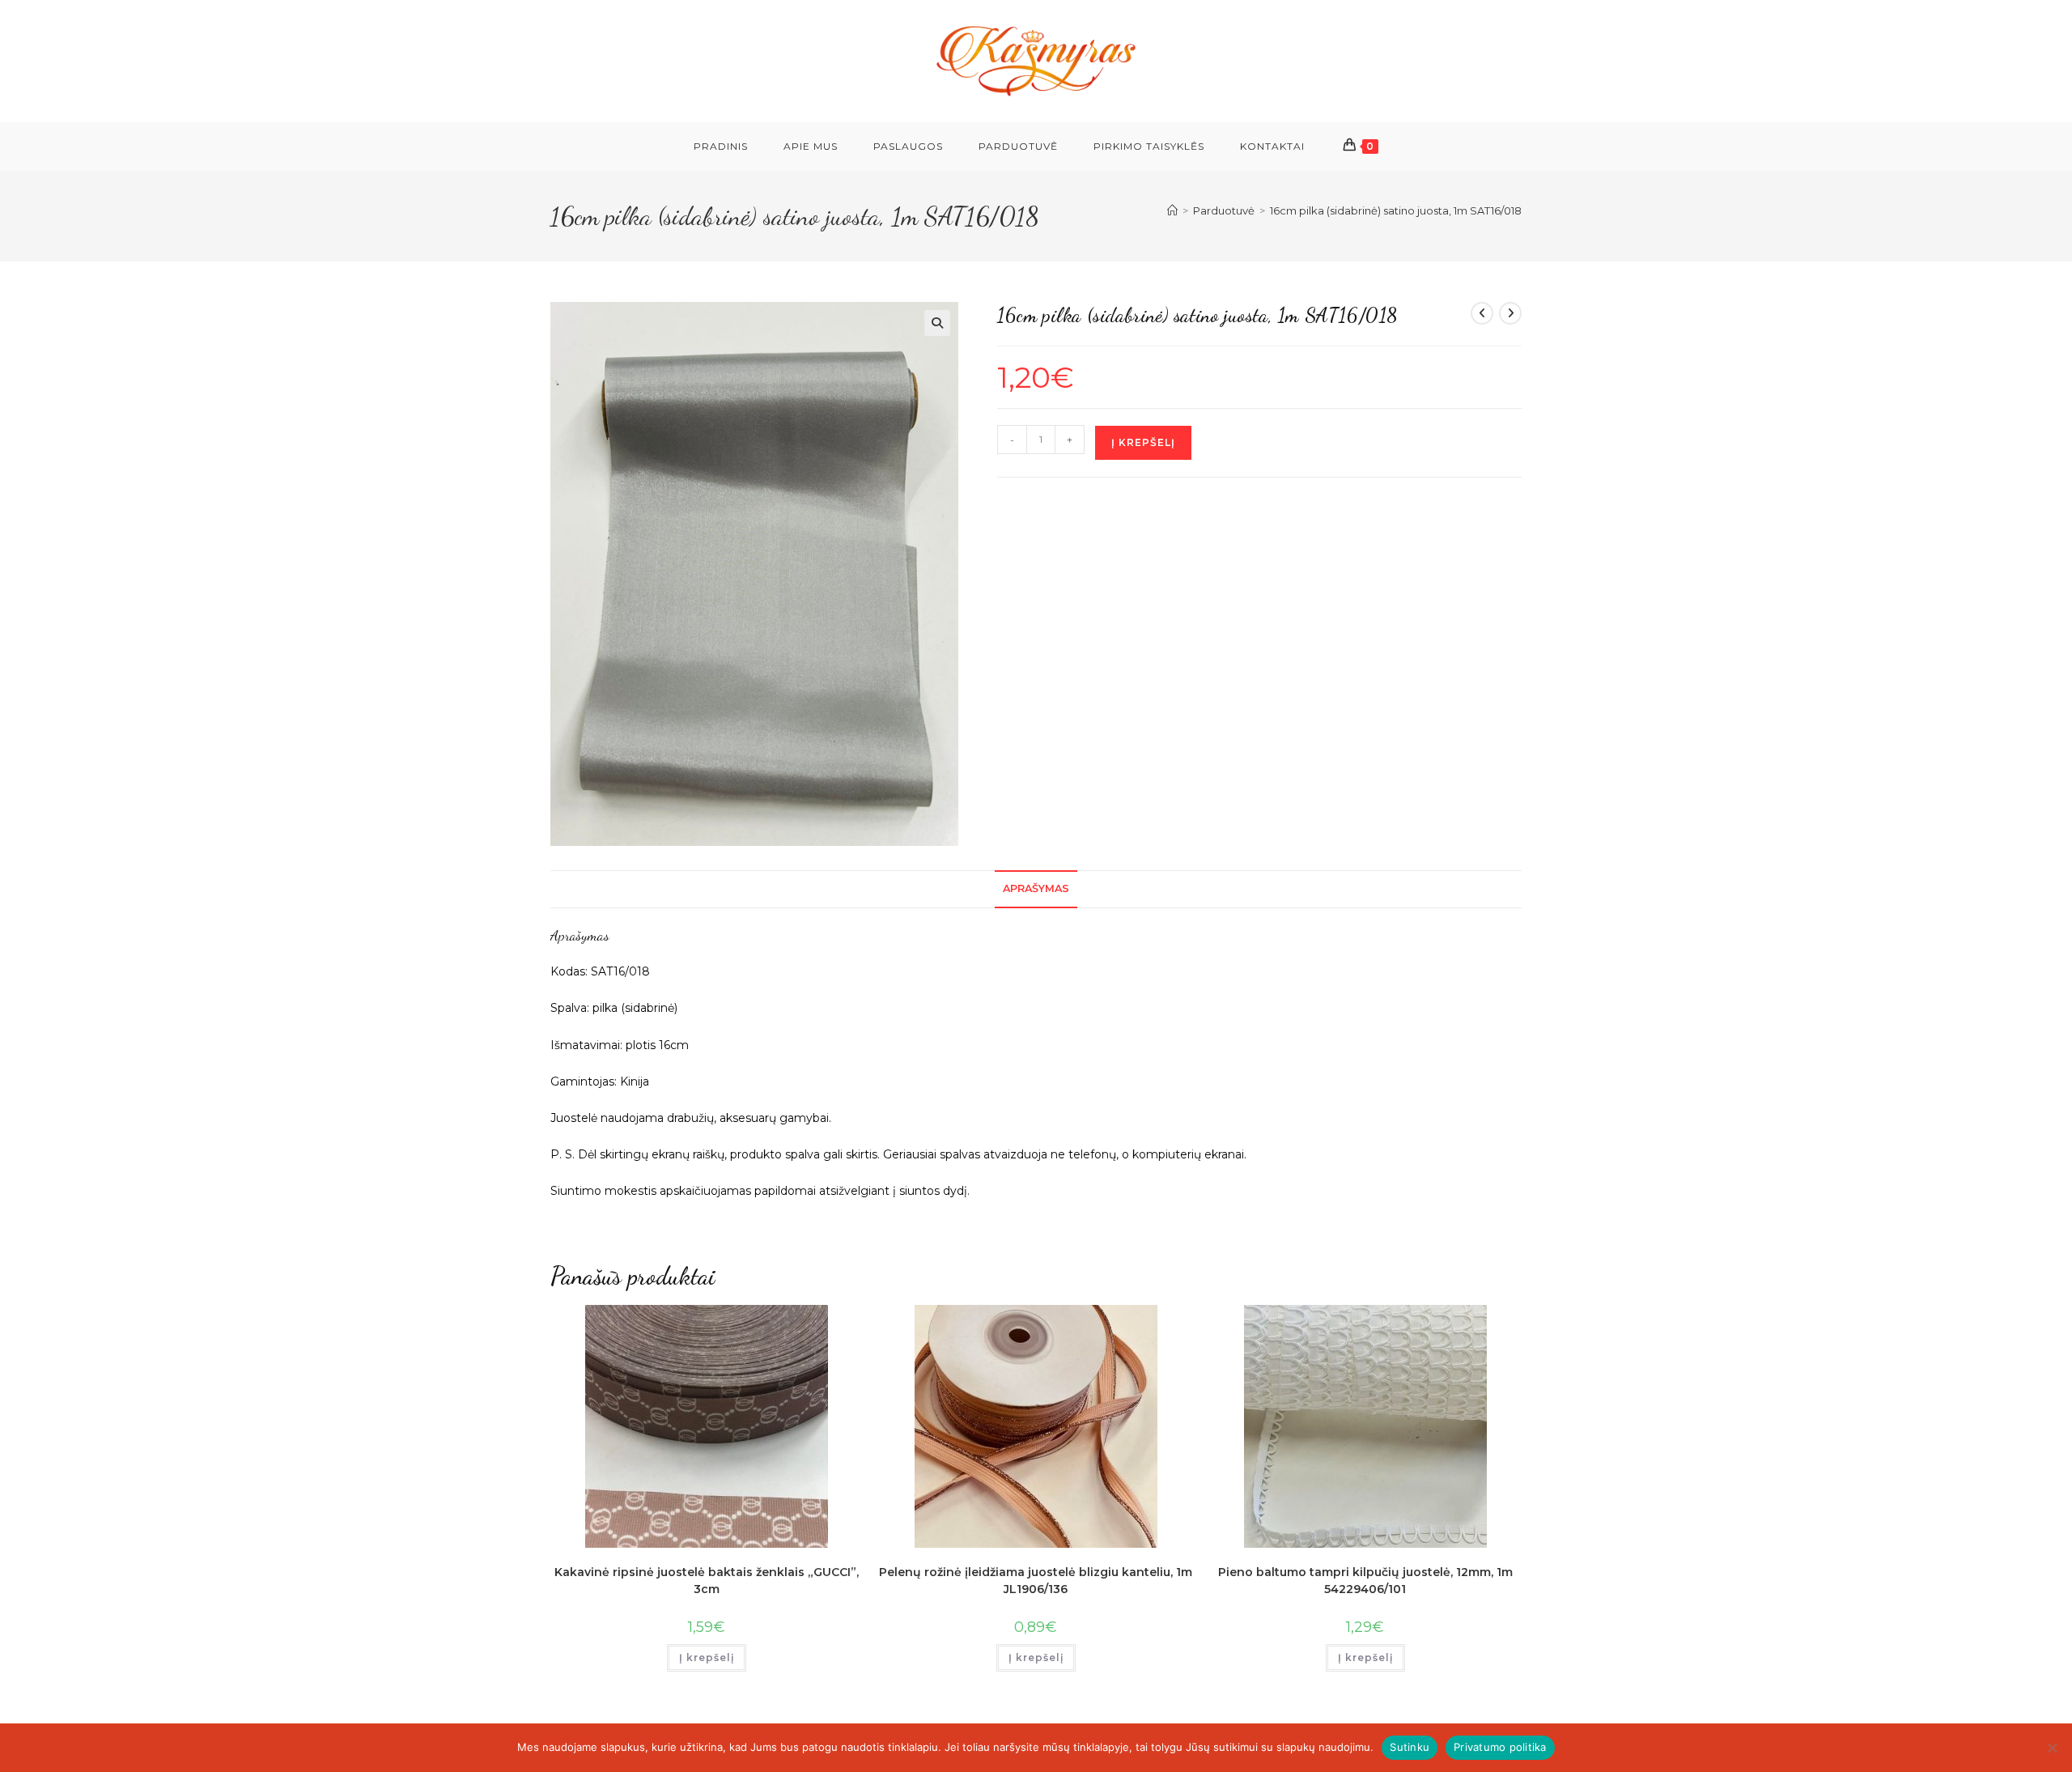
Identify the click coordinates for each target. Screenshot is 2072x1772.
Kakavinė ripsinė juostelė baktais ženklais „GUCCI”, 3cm (707, 1581)
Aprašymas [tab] (1036, 888)
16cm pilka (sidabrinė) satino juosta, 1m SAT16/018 (1396, 210)
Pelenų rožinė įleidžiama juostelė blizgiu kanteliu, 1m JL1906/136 (1036, 1581)
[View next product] (1510, 313)
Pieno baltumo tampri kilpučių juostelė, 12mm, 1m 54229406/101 (1365, 1581)
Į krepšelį (1143, 442)
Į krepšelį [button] (707, 1657)
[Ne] (2052, 1748)
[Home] (1172, 210)
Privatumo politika (1500, 1747)
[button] (937, 323)
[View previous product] (1482, 313)
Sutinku (1410, 1747)
